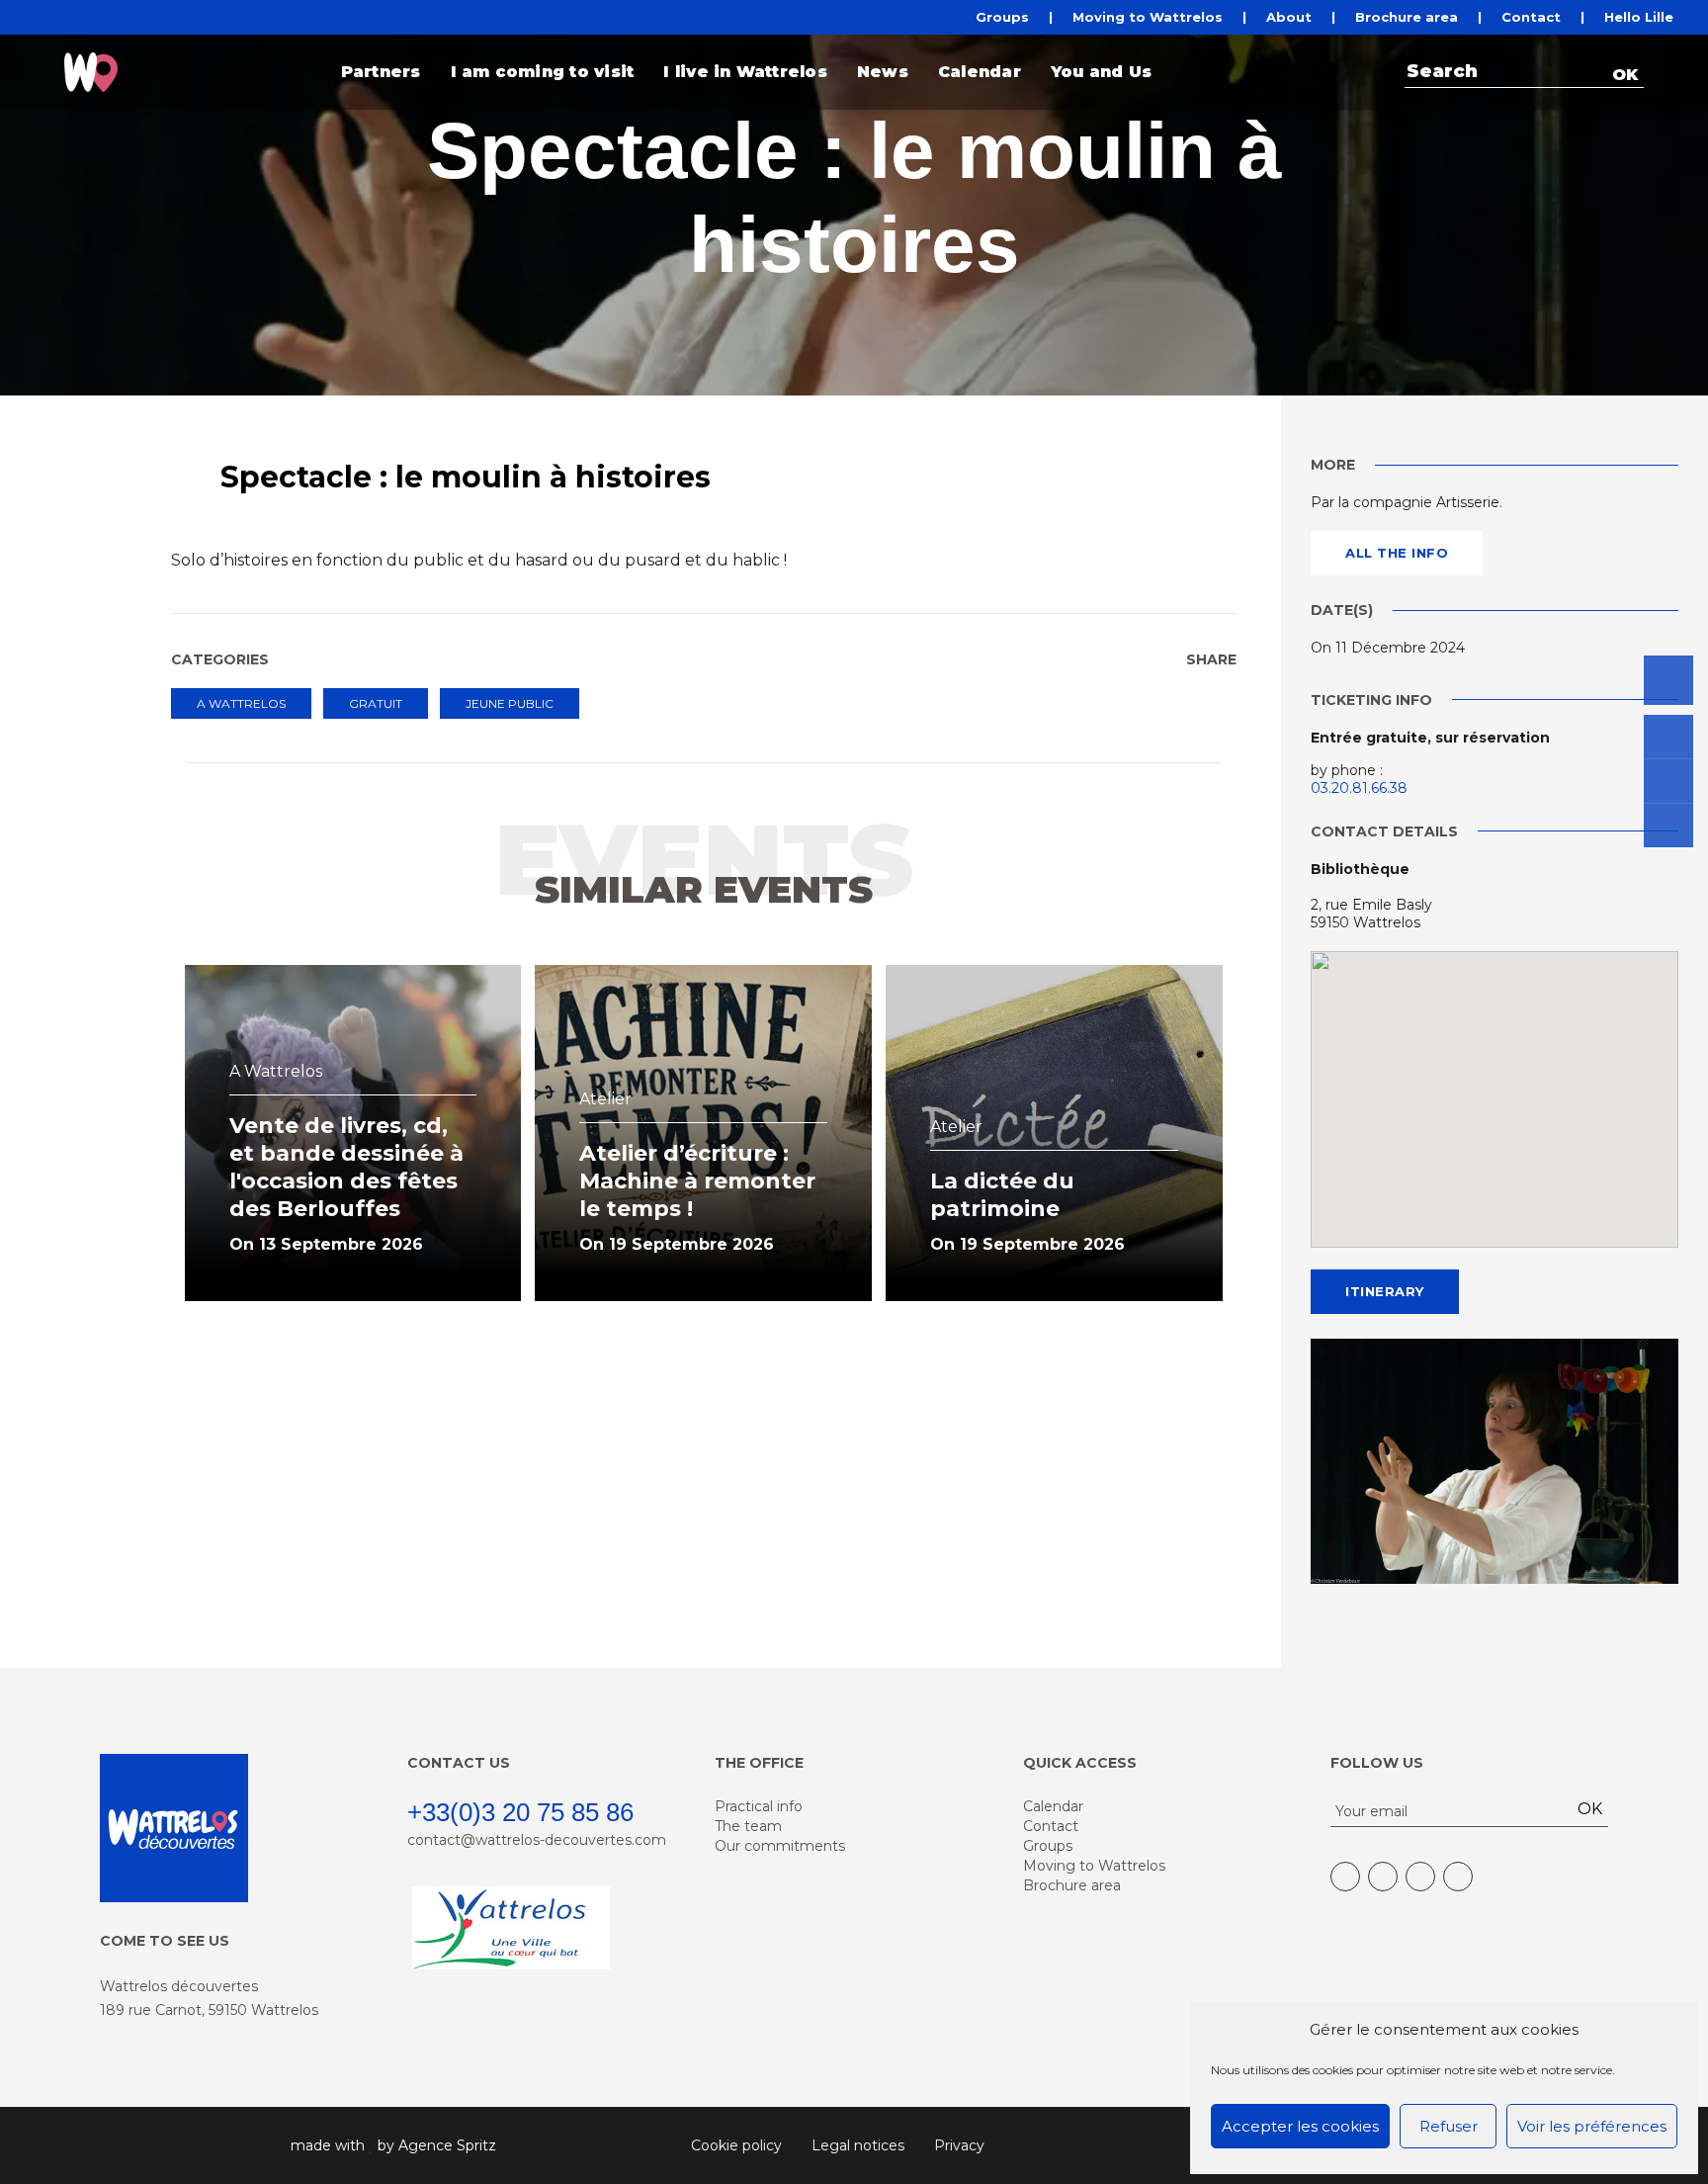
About (1289, 17)
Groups (1002, 17)
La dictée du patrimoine (1002, 1195)
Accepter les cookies (1300, 2126)
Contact (1531, 17)
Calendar (980, 72)
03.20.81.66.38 (1359, 788)
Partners (381, 72)
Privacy (959, 2145)
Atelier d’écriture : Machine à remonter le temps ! (697, 1181)
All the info (1397, 553)
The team (748, 1826)
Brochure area (1407, 17)
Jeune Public (510, 703)
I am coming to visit (543, 72)
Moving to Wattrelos (1148, 17)
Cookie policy (736, 2145)
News (883, 72)
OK (1625, 75)
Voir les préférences (1592, 2126)
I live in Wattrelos (745, 72)
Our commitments (780, 1846)
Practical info (759, 1806)
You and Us (1101, 72)
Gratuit (376, 703)
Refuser (1449, 2126)
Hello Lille (1639, 17)
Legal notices (858, 2145)
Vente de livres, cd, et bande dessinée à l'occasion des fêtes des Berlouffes (346, 1167)
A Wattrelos (241, 703)
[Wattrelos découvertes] (91, 72)
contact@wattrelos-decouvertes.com (537, 1840)
